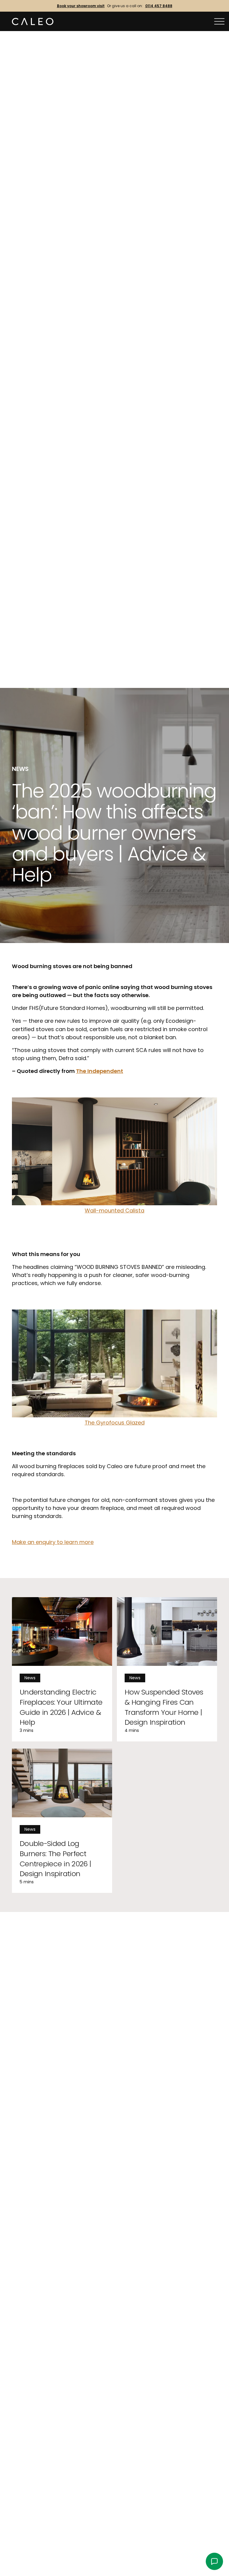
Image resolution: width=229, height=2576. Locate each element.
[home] (33, 22)
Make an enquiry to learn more (53, 1542)
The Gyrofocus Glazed (115, 1423)
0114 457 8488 (159, 6)
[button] (219, 22)
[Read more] (62, 1669)
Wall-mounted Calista (114, 1210)
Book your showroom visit (81, 6)
